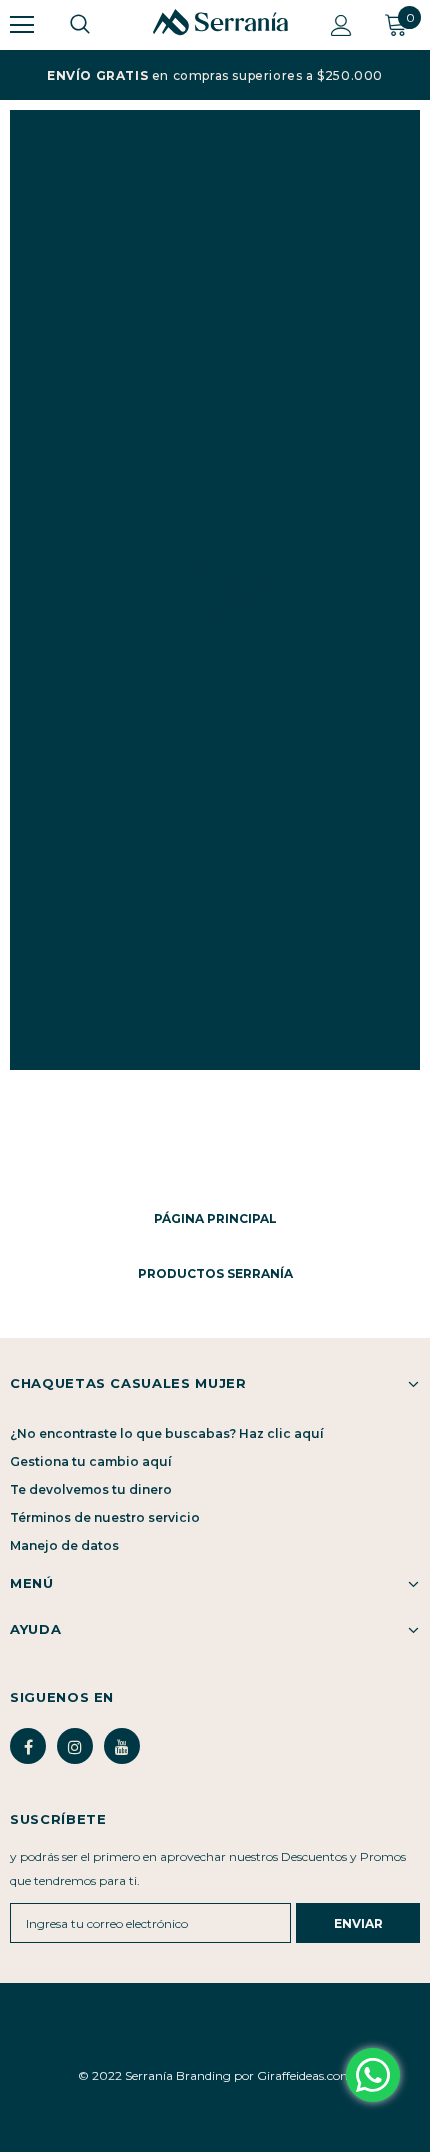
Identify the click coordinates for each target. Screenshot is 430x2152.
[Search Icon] (100, 25)
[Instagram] (75, 1746)
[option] (215, 75)
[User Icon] (341, 25)
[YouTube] (122, 1746)
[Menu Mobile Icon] (22, 25)
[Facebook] (28, 1746)
